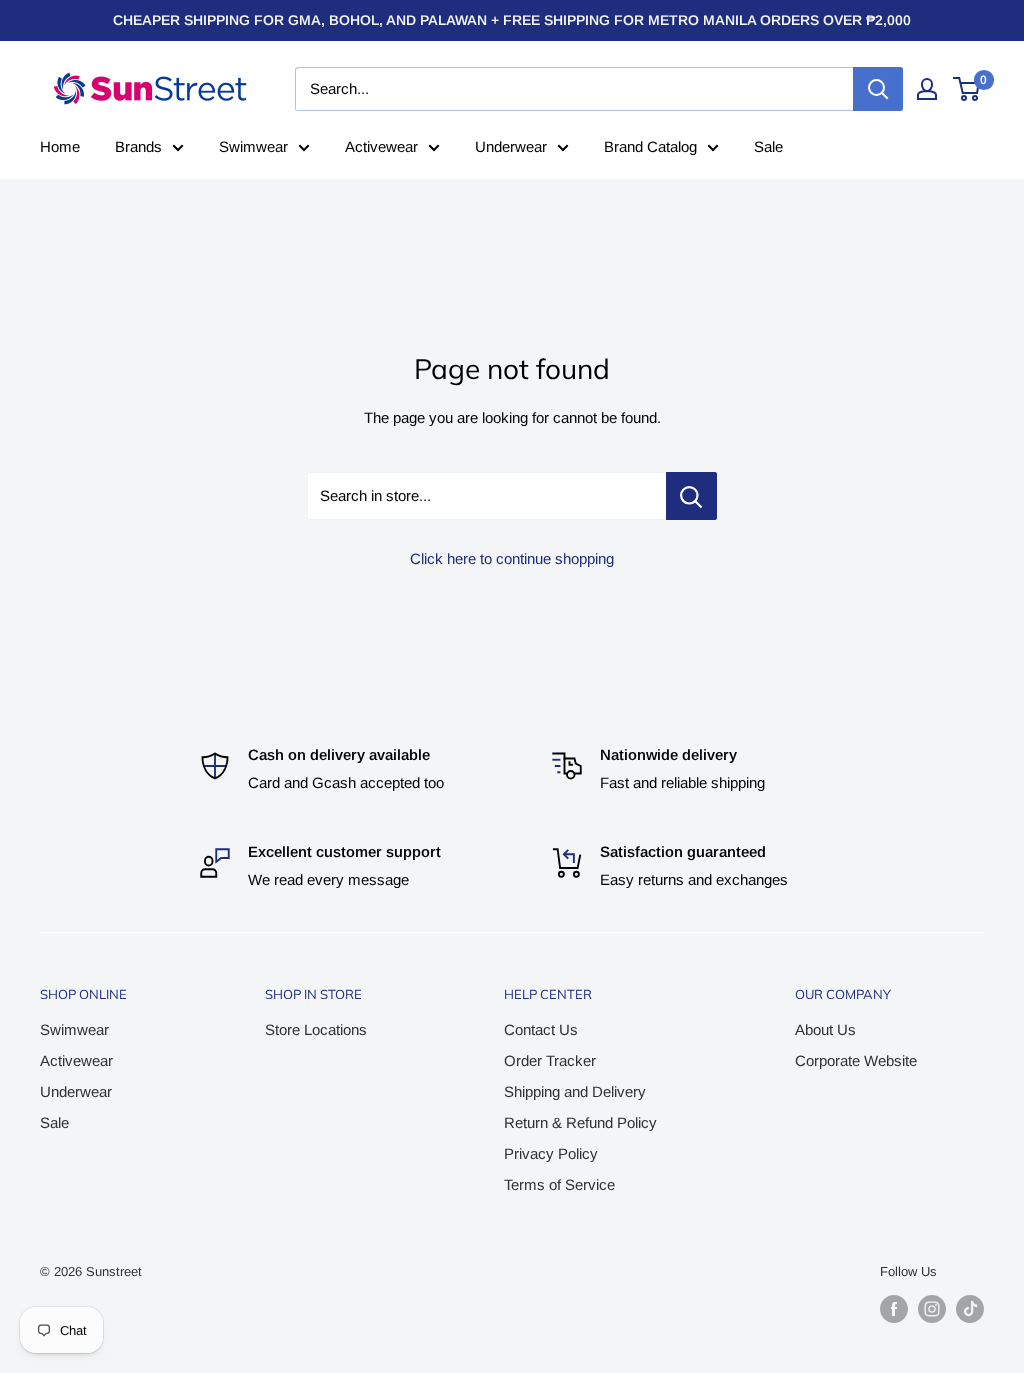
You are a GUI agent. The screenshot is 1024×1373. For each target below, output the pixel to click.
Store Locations (316, 1029)
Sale (768, 146)
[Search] (878, 89)
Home (60, 146)
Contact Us (541, 1029)
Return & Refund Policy (580, 1122)
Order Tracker (550, 1060)
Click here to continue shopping (512, 558)
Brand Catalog (650, 146)
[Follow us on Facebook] (894, 1309)
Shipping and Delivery (575, 1091)
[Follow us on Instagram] (932, 1309)
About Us (825, 1029)
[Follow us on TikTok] (970, 1309)
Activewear (381, 146)
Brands (138, 146)
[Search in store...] (691, 496)
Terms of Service (559, 1184)
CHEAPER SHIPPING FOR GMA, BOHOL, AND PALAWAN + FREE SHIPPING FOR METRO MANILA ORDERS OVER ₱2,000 (512, 20)
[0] (967, 89)
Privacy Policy (551, 1153)
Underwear (511, 146)
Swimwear (253, 146)
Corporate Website (856, 1060)
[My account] (927, 89)
